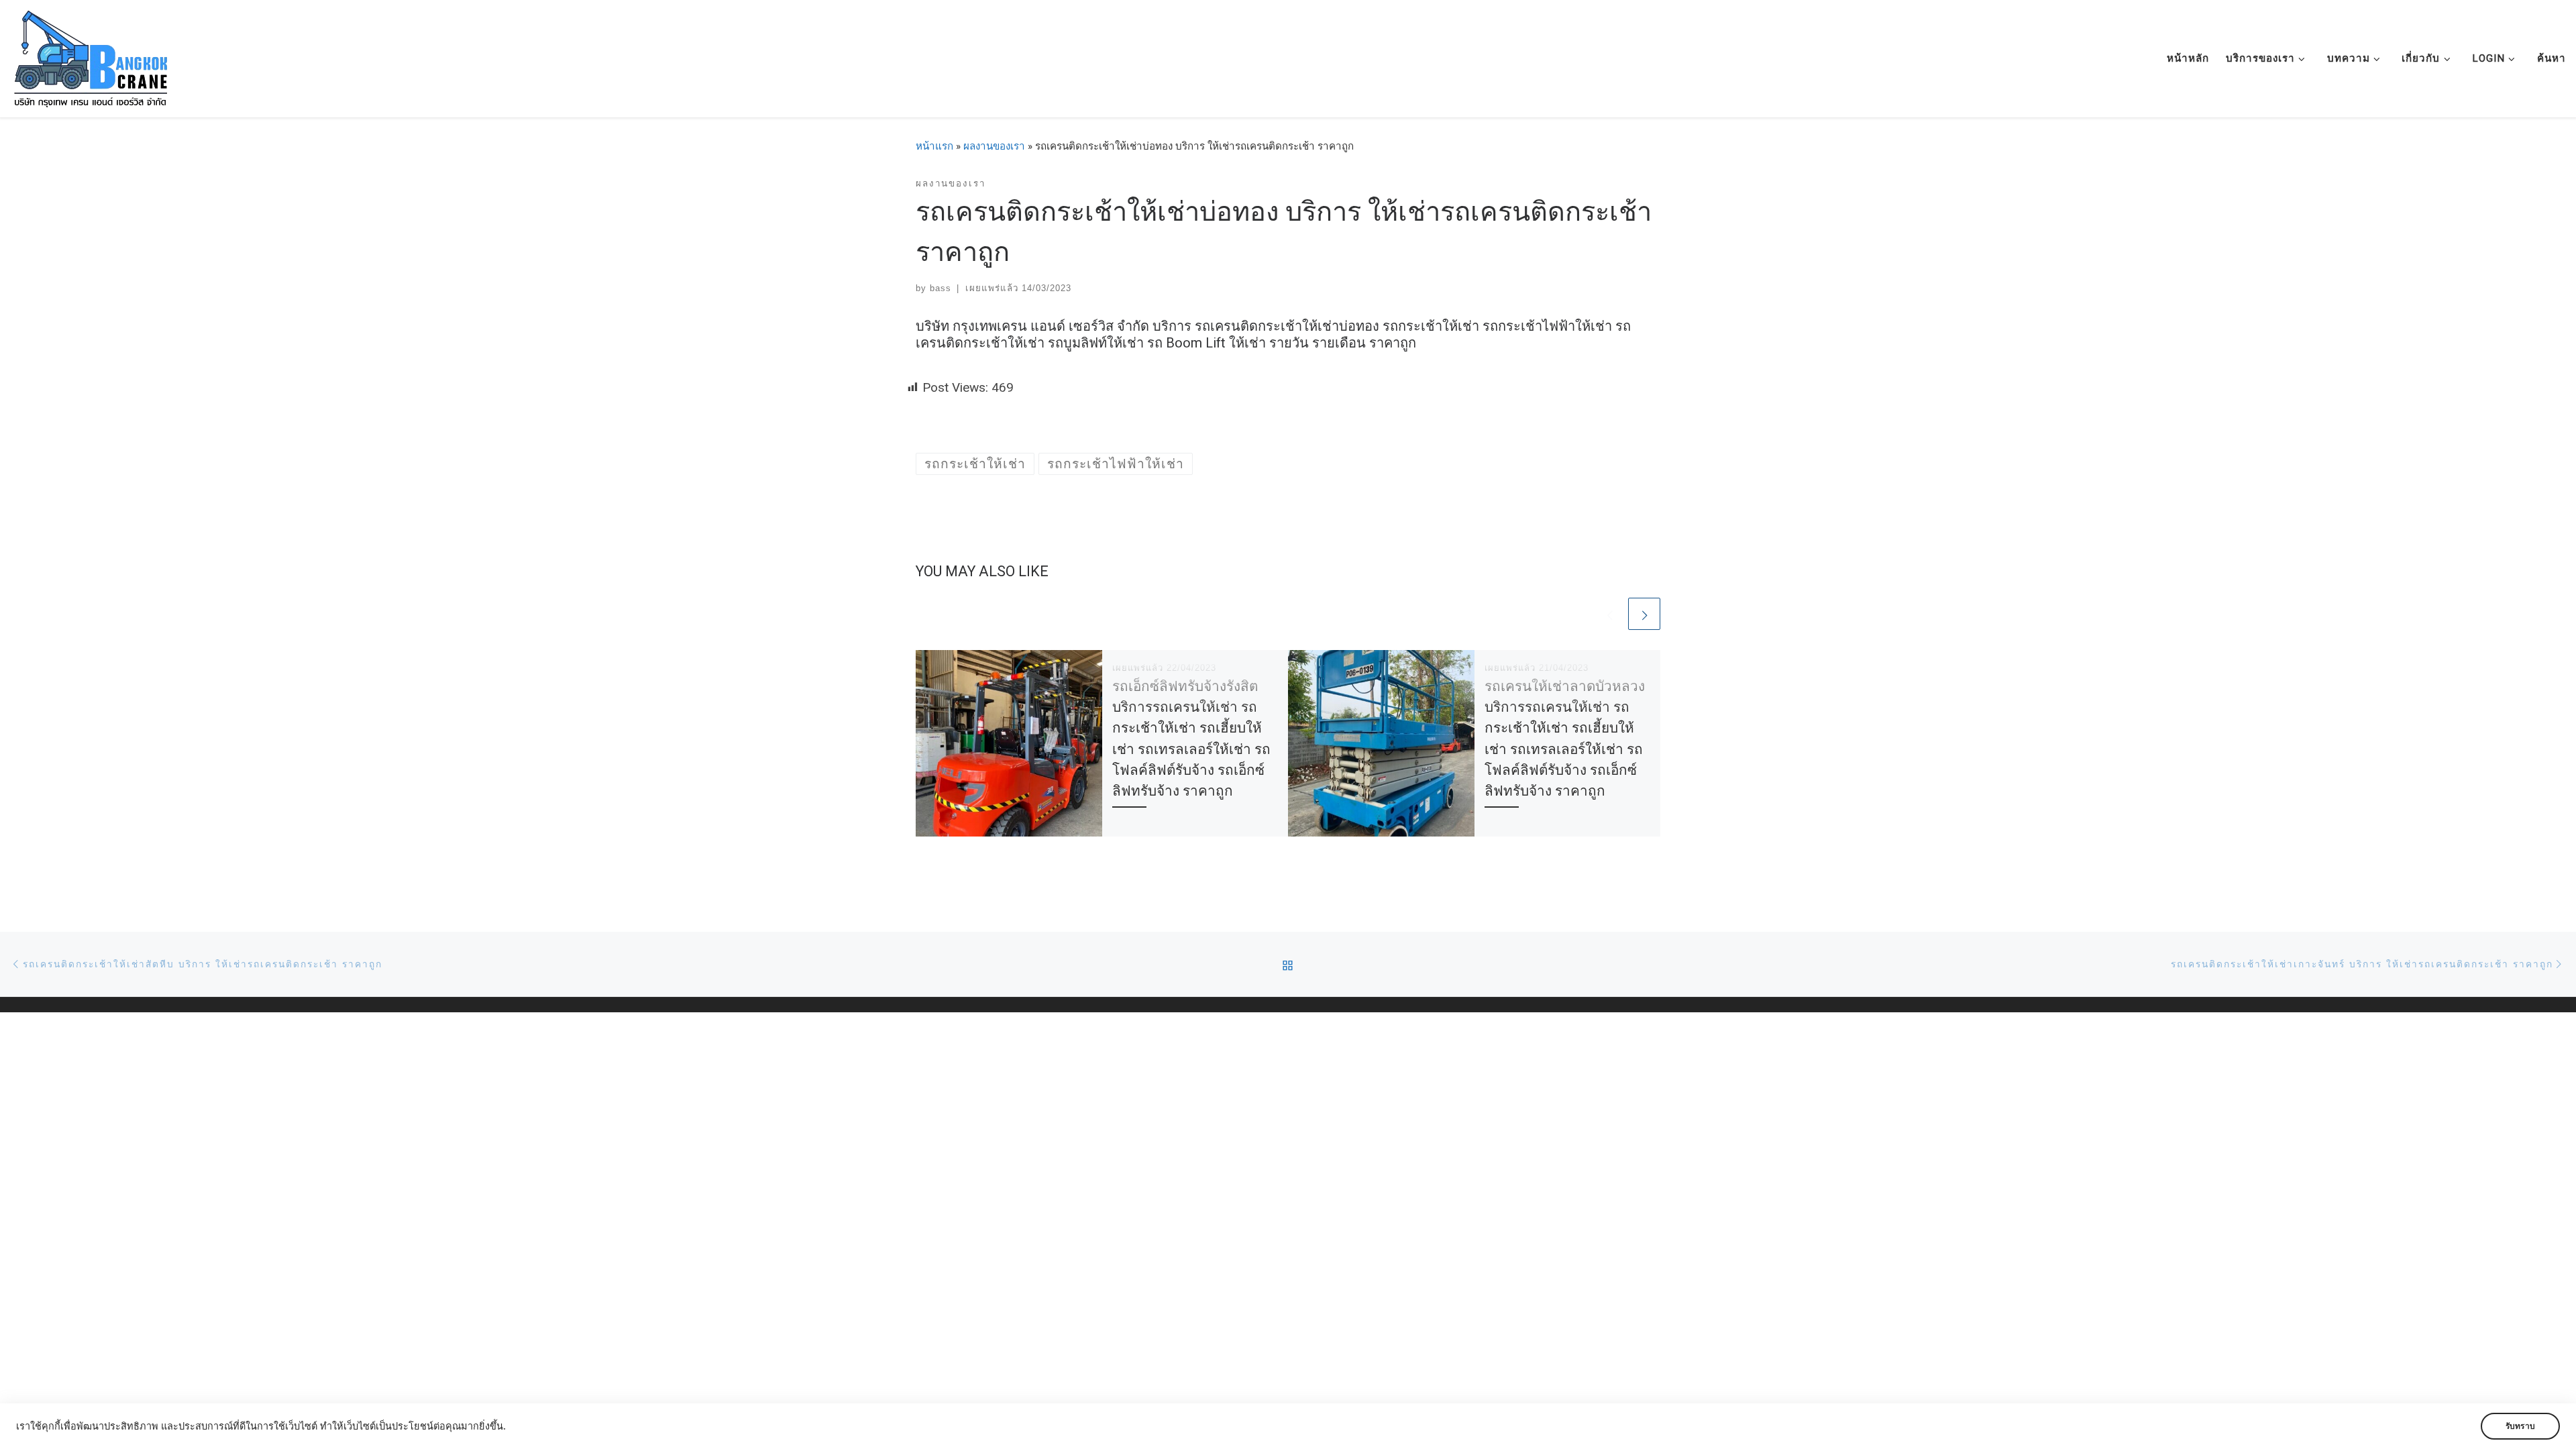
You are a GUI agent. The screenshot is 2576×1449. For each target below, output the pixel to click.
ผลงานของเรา (994, 146)
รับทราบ (2520, 1426)
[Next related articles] (1644, 614)
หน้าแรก (934, 146)
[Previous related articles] (1609, 614)
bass (941, 288)
